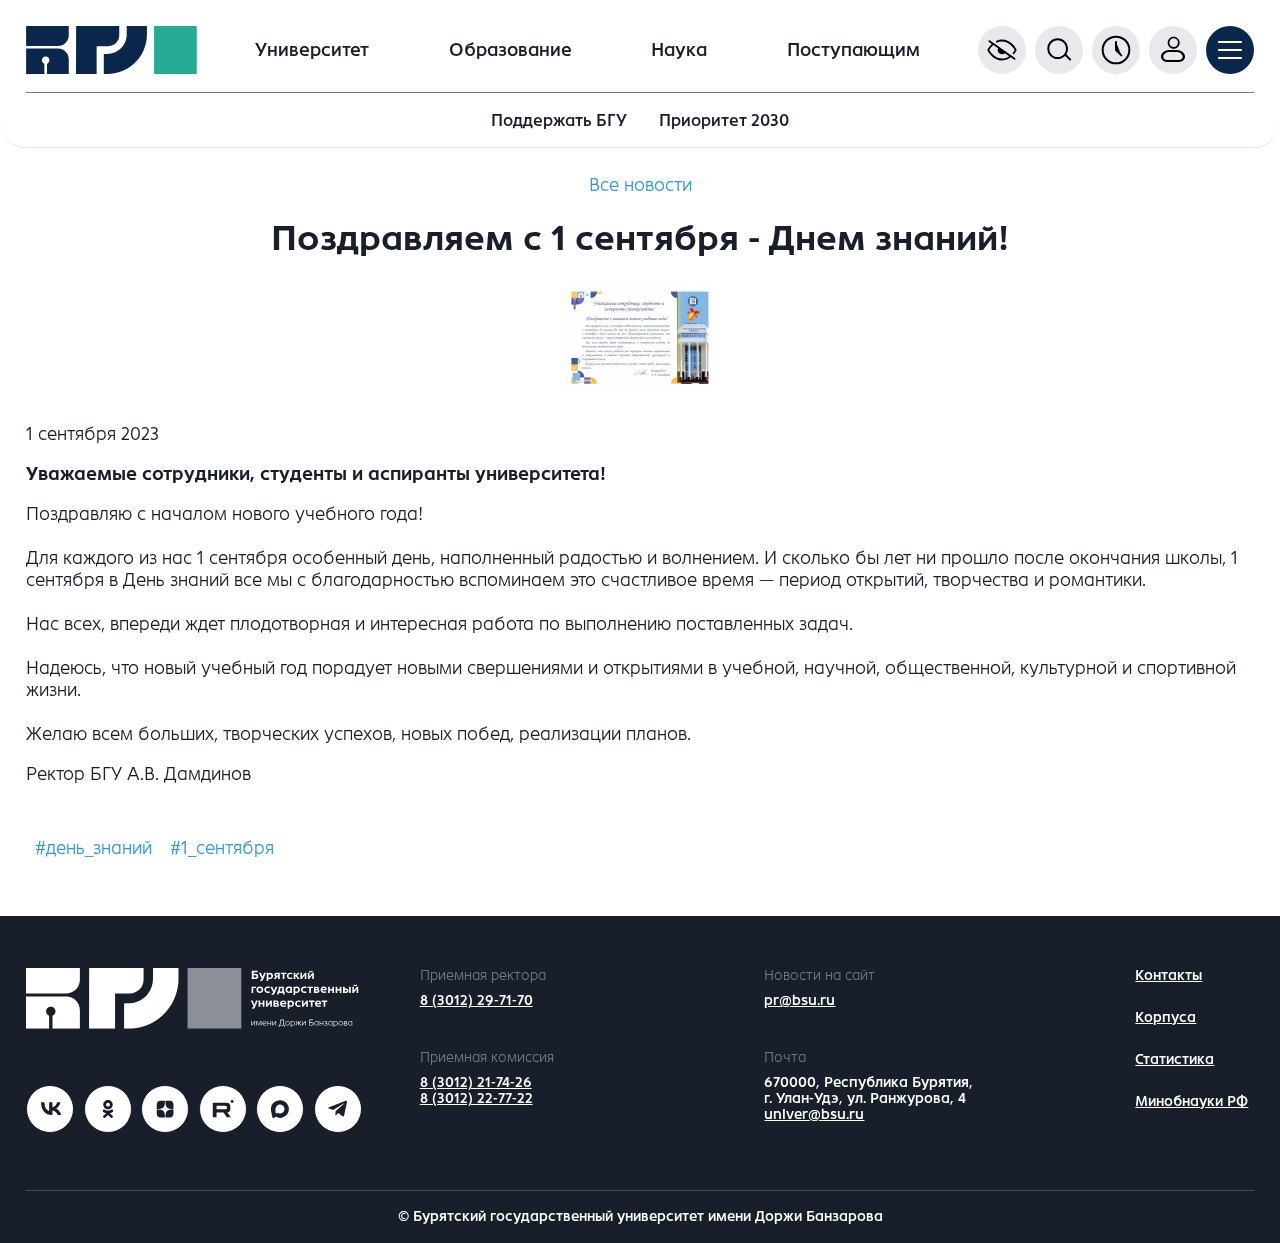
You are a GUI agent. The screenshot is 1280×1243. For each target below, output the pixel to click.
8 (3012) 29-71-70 (476, 1000)
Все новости (640, 185)
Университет (312, 50)
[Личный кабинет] (1173, 50)
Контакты (1168, 975)
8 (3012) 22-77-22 (476, 1098)
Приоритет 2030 (724, 120)
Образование (510, 50)
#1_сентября (222, 848)
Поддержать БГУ (559, 120)
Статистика (1174, 1059)
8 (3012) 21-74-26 (476, 1082)
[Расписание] (1116, 50)
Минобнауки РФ (1191, 1101)
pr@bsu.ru (799, 1000)
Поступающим (853, 50)
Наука (679, 50)
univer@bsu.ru (814, 1114)
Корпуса (1165, 1017)
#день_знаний (93, 848)
